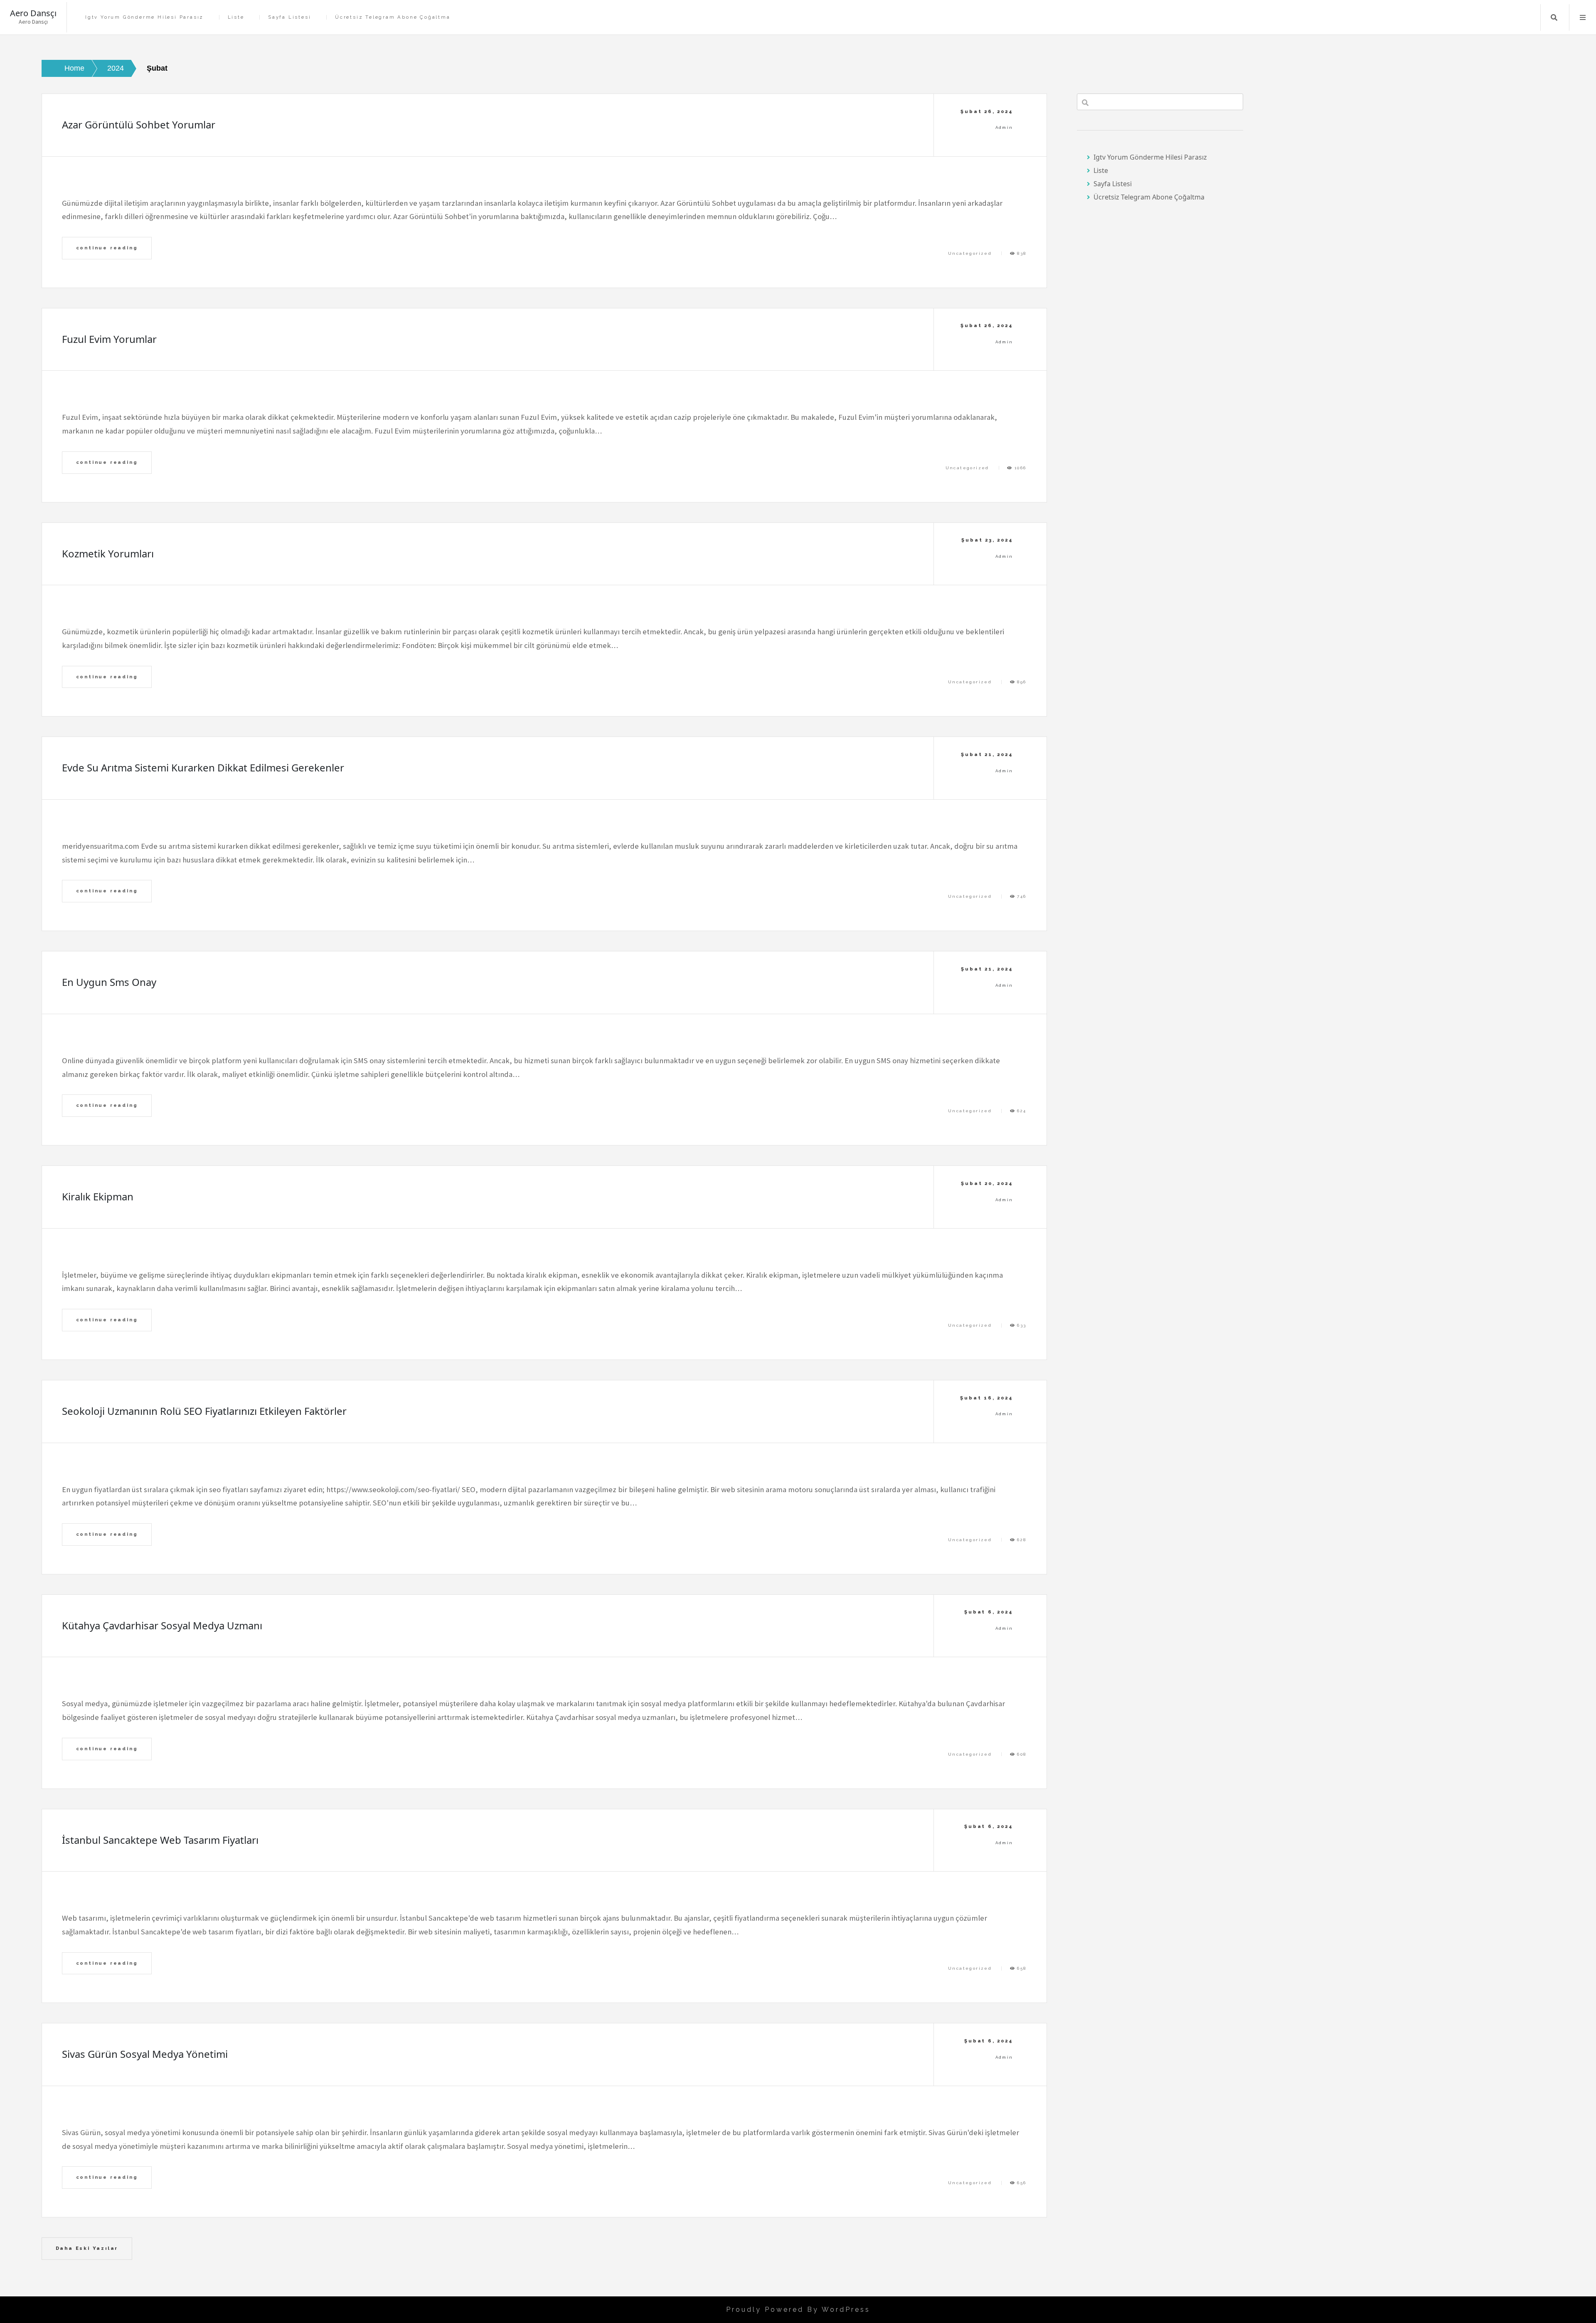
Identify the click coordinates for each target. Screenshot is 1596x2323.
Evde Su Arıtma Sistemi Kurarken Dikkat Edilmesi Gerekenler (203, 767)
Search (1554, 17)
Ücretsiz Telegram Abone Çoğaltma (393, 17)
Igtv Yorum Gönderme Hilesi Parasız (144, 17)
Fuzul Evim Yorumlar (109, 339)
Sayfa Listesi (289, 17)
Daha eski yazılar (87, 2248)
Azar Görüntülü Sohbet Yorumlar (139, 124)
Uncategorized (970, 253)
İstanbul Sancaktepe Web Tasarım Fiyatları (160, 1840)
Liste (236, 17)
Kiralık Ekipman (98, 1196)
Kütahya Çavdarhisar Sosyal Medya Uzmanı (162, 1625)
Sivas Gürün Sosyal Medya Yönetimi (145, 2054)
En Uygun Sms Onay (109, 982)
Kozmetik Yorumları (108, 553)
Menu (1583, 17)
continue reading (107, 248)
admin (1004, 127)
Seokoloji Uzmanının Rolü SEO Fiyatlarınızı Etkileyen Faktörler (204, 1411)
